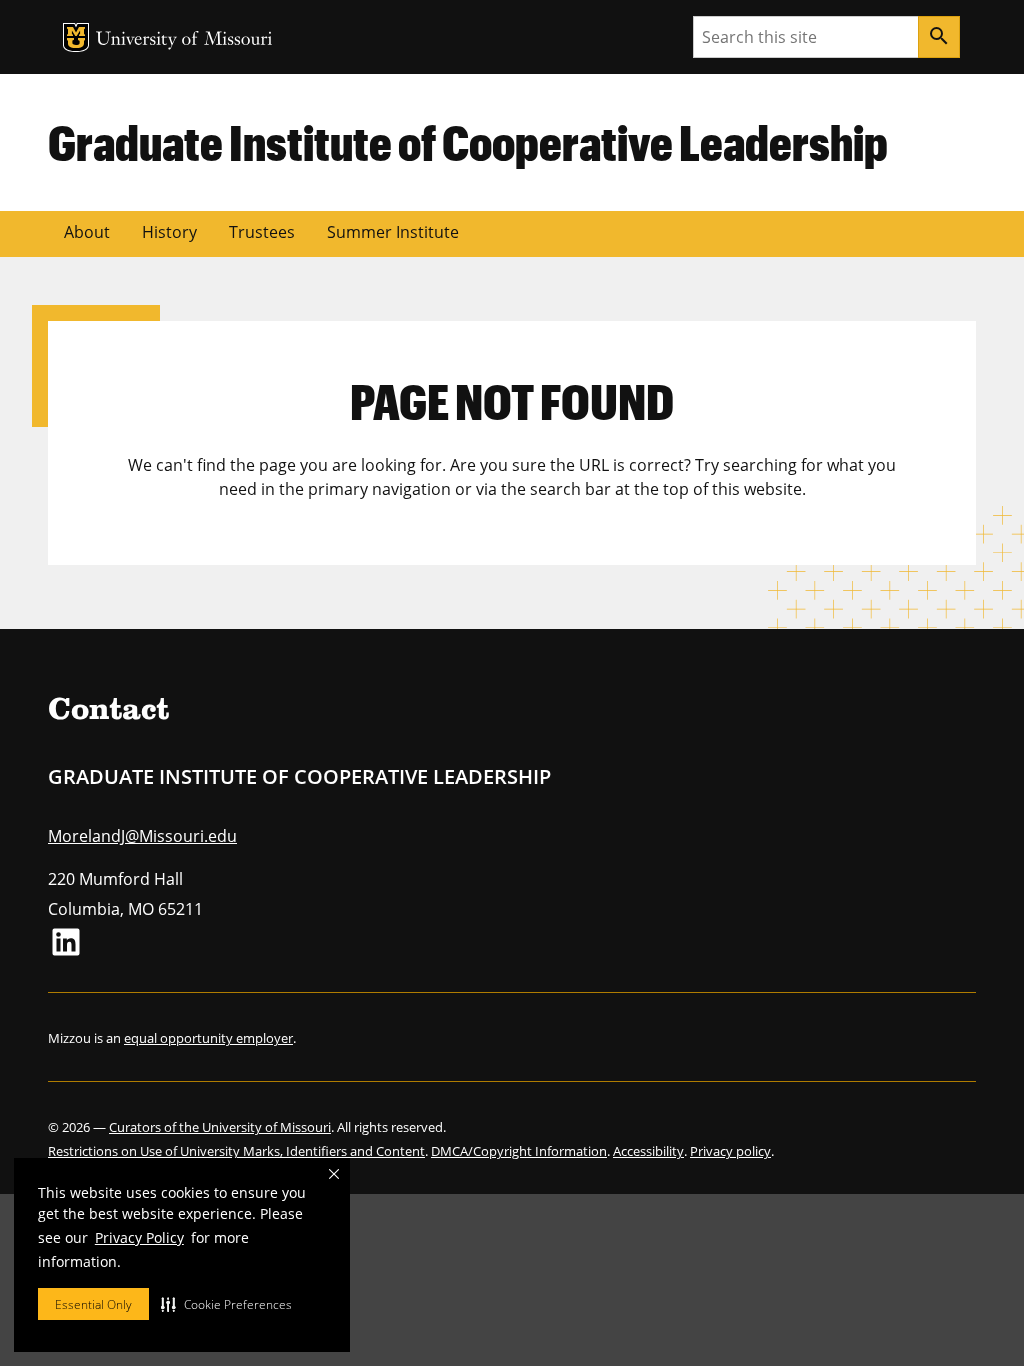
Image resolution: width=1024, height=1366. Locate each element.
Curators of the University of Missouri (220, 1127)
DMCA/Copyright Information (519, 1151)
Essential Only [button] (93, 1304)
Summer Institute (393, 232)
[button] (226, 1304)
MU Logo (76, 37)
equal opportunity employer (208, 1038)
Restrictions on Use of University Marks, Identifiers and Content (236, 1151)
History (169, 232)
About (87, 232)
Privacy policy (730, 1151)
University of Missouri (184, 40)
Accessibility (648, 1151)
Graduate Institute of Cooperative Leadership (468, 142)
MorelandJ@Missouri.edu (142, 836)
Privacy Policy (139, 1237)
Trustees (262, 232)
